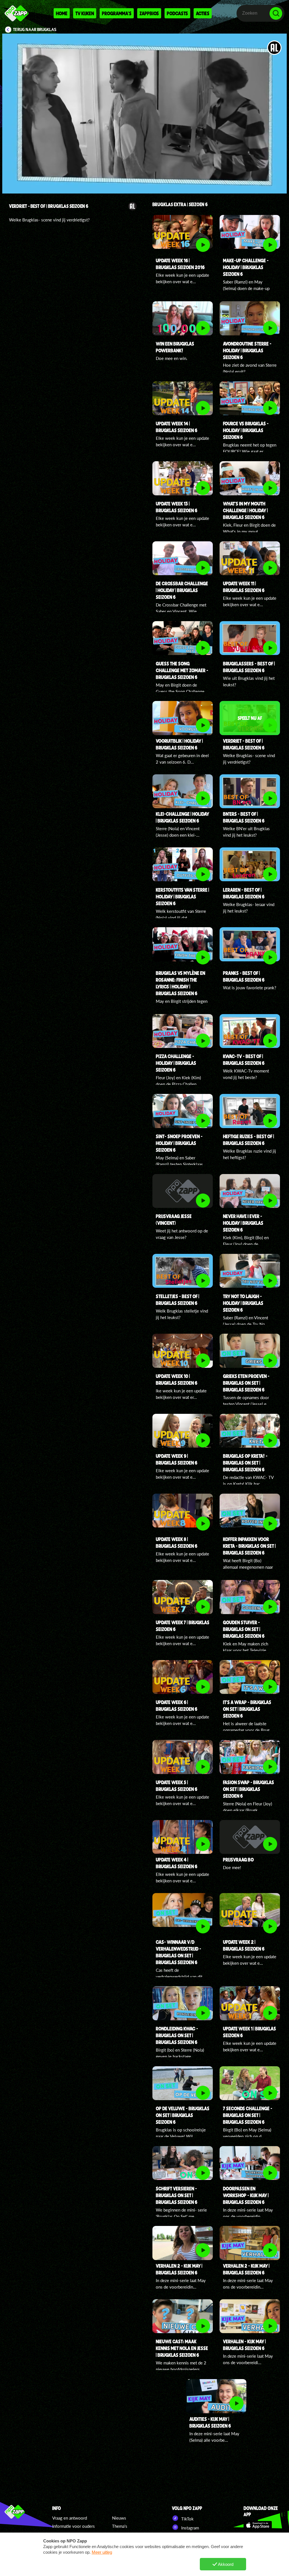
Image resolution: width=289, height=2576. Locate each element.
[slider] (145, 169)
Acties (203, 13)
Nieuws (119, 2518)
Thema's (120, 2526)
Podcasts (177, 13)
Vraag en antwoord (70, 2518)
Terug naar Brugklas (35, 30)
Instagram (190, 2528)
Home (62, 13)
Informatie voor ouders (74, 2526)
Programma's (117, 13)
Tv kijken (85, 13)
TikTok (187, 2519)
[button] (144, 114)
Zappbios (149, 13)
